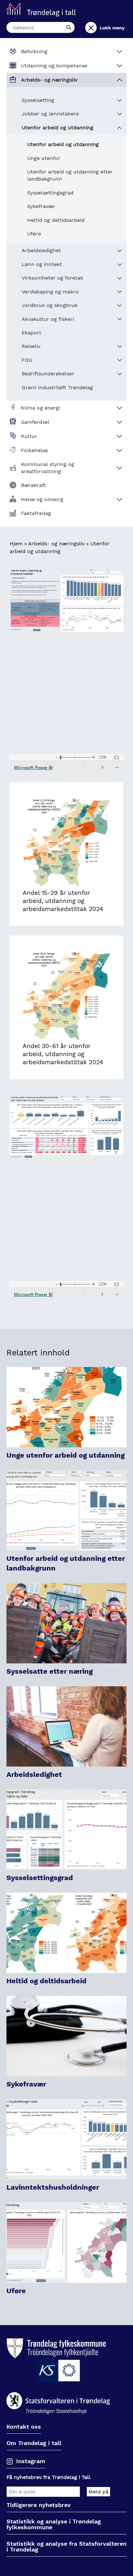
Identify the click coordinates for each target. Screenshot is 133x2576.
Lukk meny (112, 28)
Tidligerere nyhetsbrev (39, 2505)
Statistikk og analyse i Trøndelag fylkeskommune (54, 2525)
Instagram (31, 2461)
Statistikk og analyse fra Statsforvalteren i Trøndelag (66, 2547)
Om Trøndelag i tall (34, 2443)
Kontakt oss (24, 2427)
